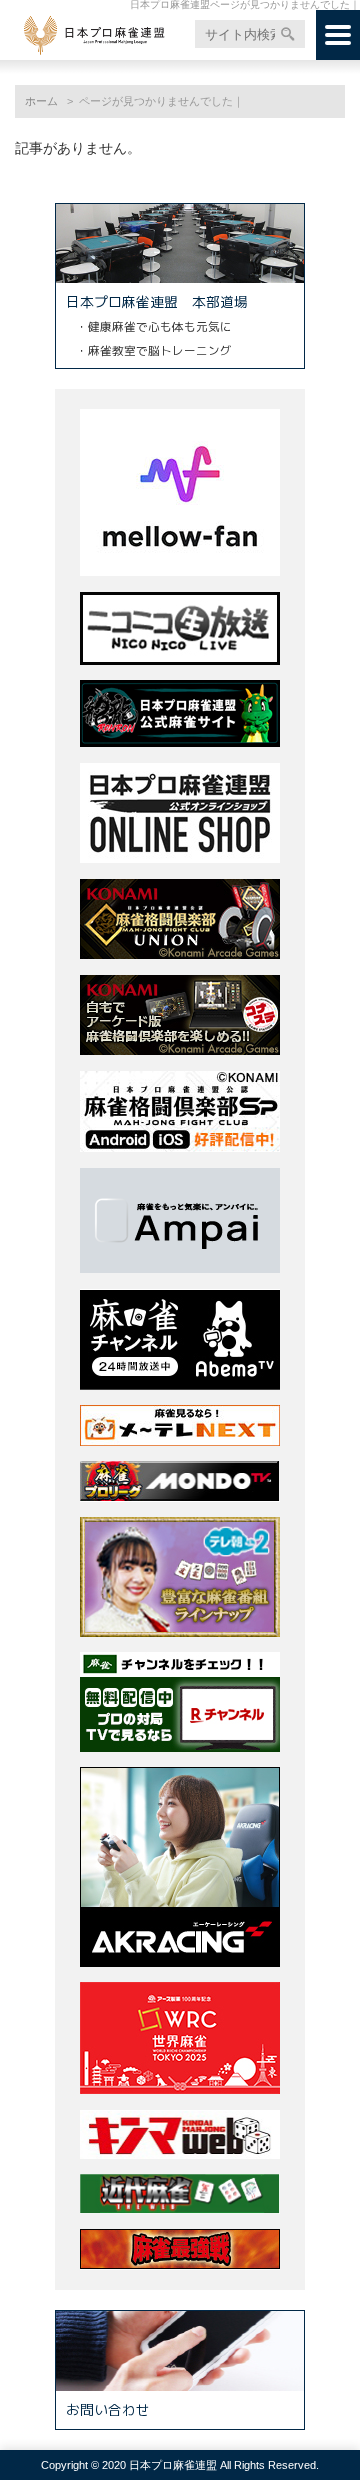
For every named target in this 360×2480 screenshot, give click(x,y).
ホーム (41, 101)
